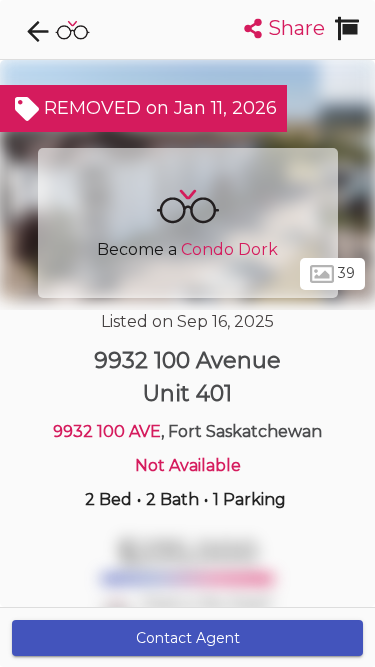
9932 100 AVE (107, 431)
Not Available (188, 465)
